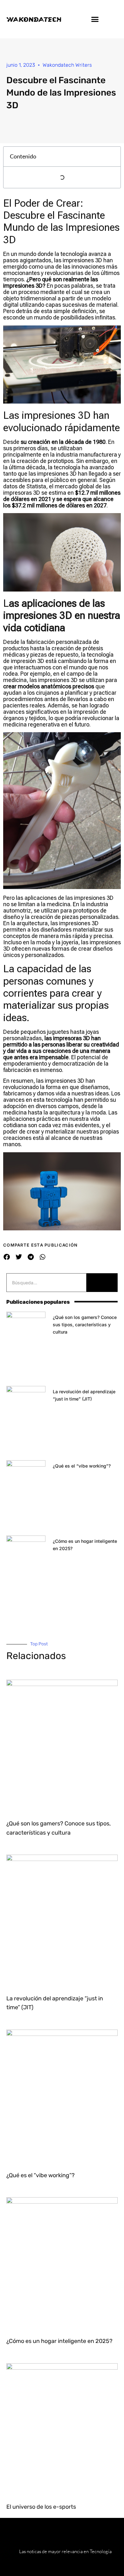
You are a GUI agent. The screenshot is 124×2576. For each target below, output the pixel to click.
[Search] (102, 1283)
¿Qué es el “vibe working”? (82, 1466)
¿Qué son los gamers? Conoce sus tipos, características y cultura (85, 1325)
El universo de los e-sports (41, 2507)
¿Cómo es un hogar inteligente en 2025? (59, 2341)
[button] (95, 19)
